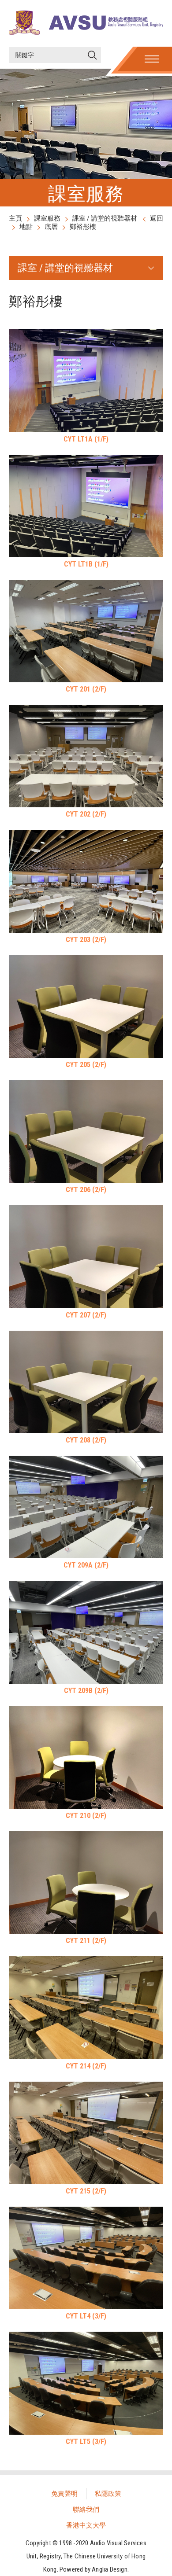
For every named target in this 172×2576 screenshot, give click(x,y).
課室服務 (47, 218)
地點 (26, 227)
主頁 (15, 218)
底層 (51, 227)
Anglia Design (110, 2569)
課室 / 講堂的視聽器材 (105, 218)
